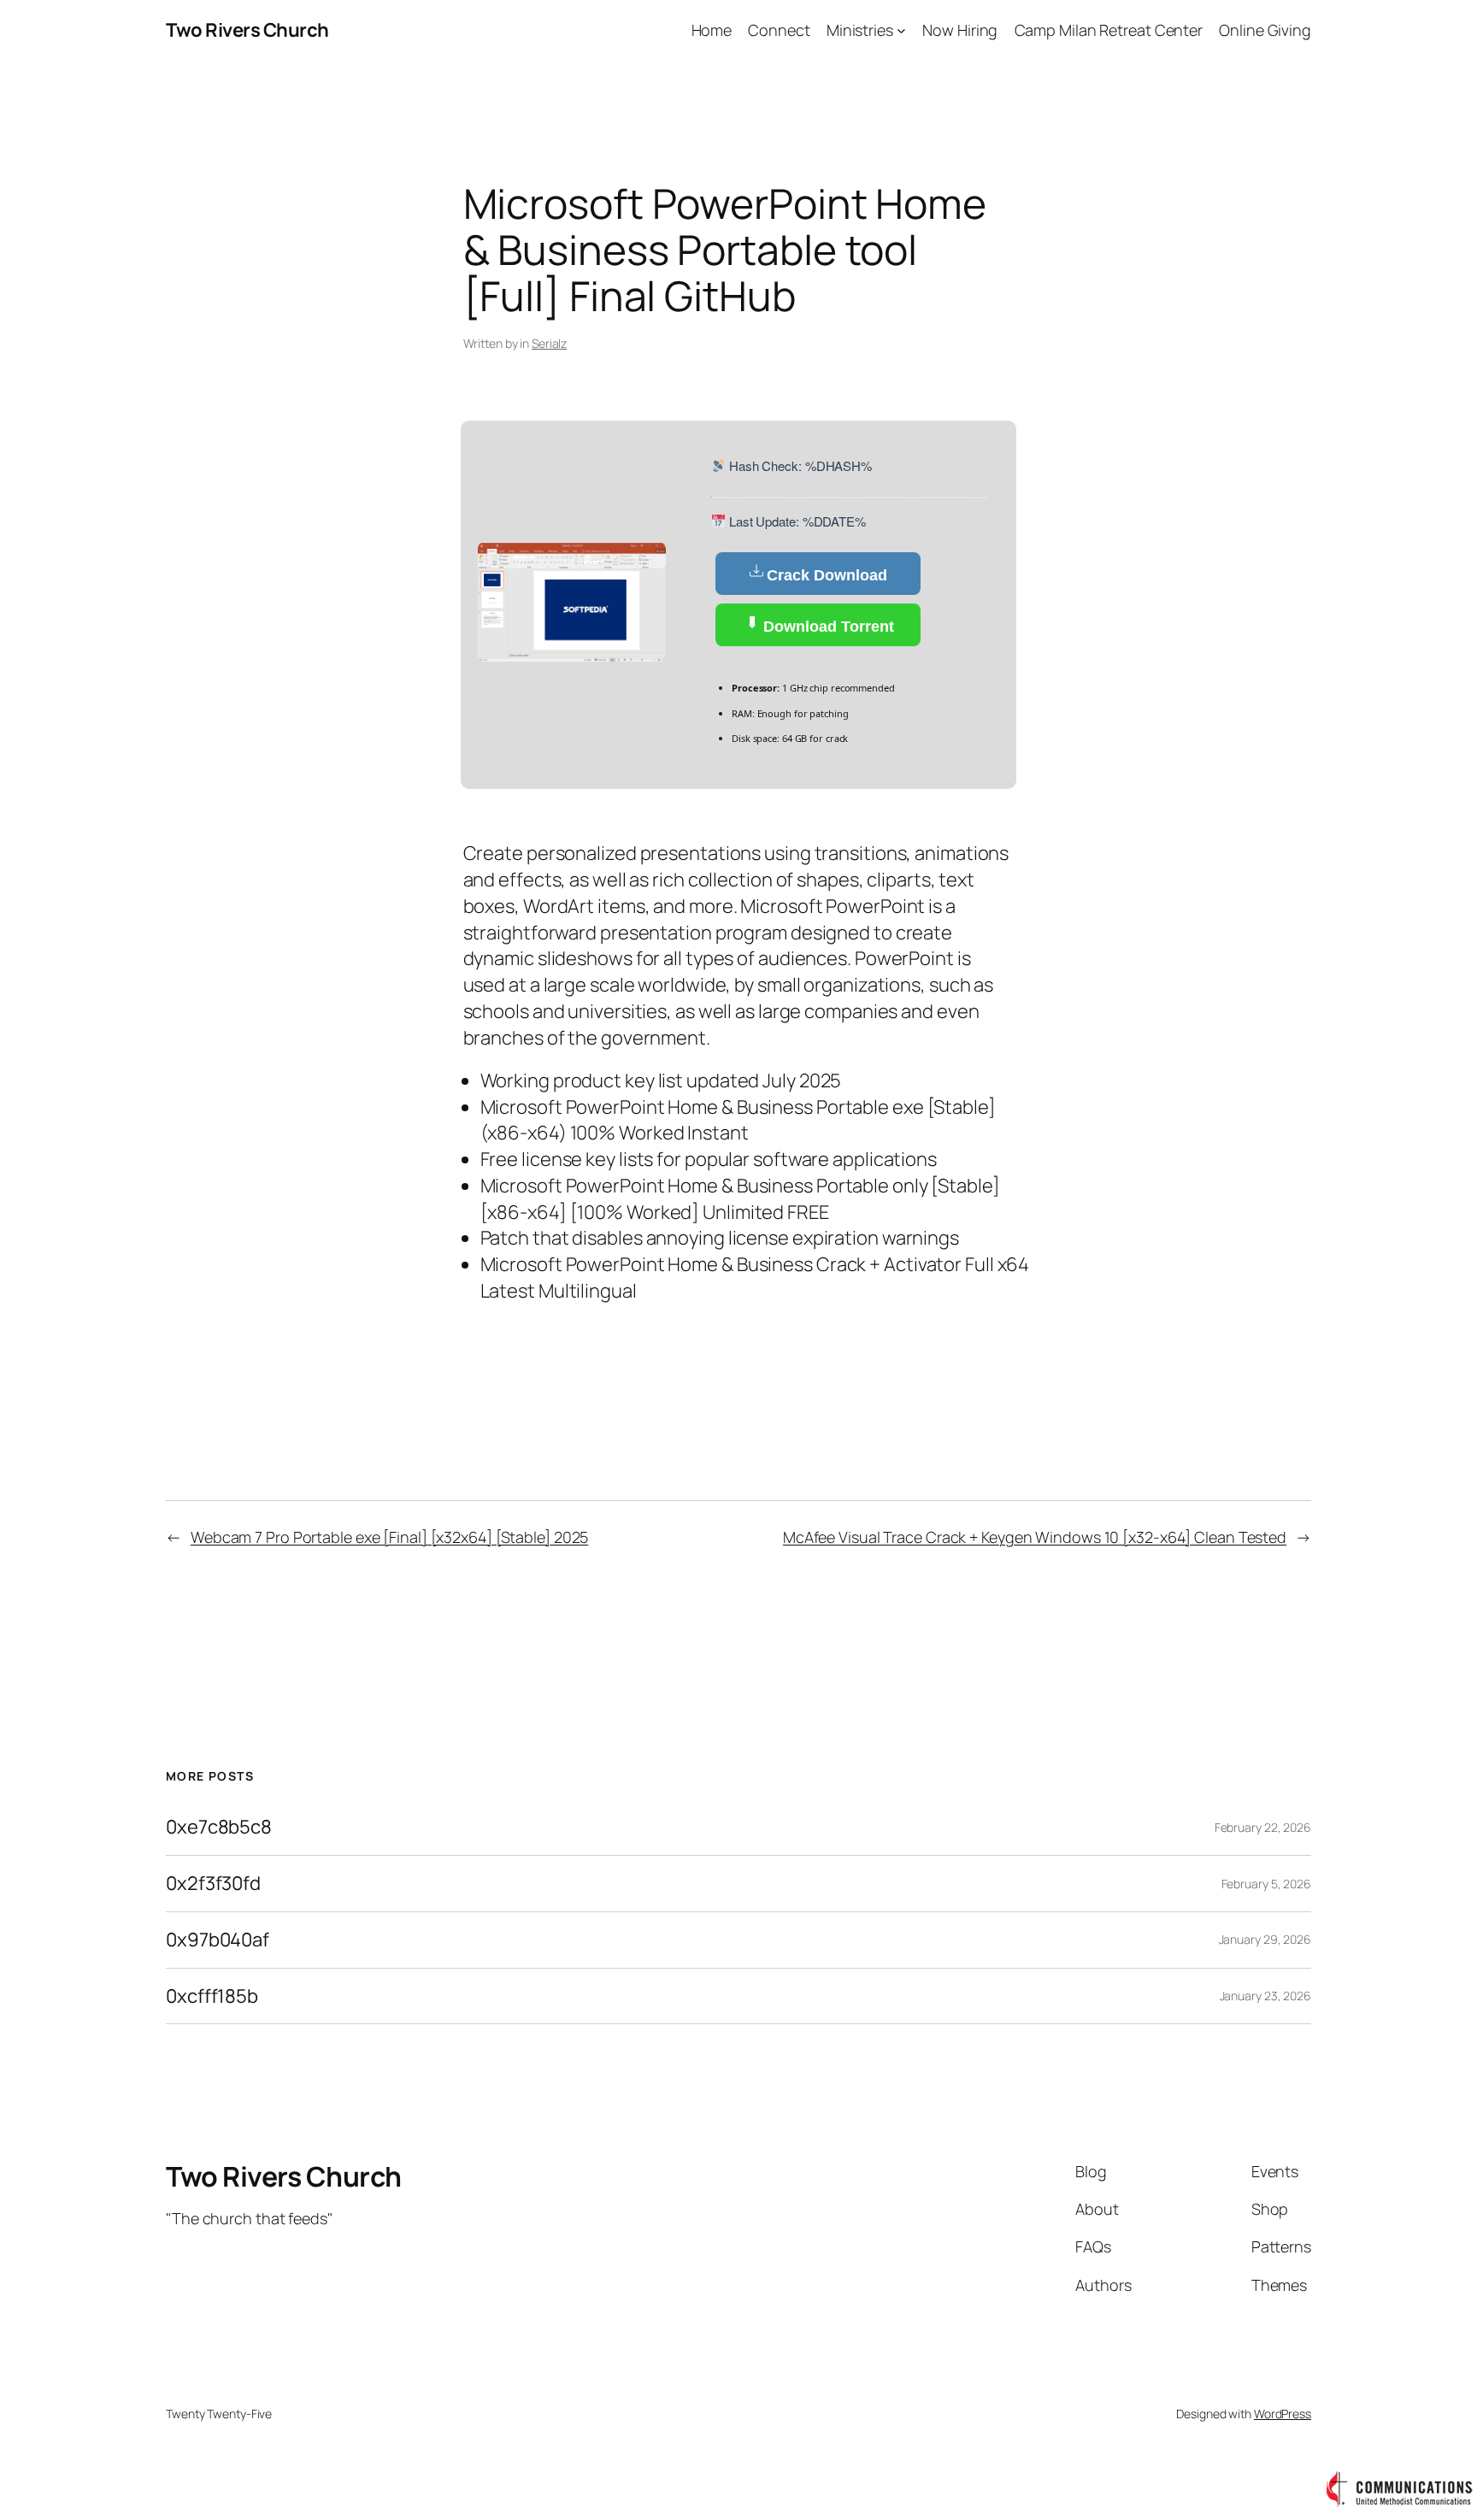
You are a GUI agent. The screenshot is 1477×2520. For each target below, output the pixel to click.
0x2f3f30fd (213, 1884)
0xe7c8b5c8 (219, 1827)
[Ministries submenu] (901, 30)
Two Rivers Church (247, 30)
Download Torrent (827, 627)
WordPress (1283, 2414)
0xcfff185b (212, 1996)
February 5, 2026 (1266, 1884)
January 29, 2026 (1265, 1939)
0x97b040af (218, 1940)
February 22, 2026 (1263, 1827)
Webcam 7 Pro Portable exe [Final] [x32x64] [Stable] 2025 (389, 1537)
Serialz (549, 343)
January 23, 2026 (1265, 1996)
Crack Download (827, 575)
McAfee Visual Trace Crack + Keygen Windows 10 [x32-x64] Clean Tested (1035, 1537)
